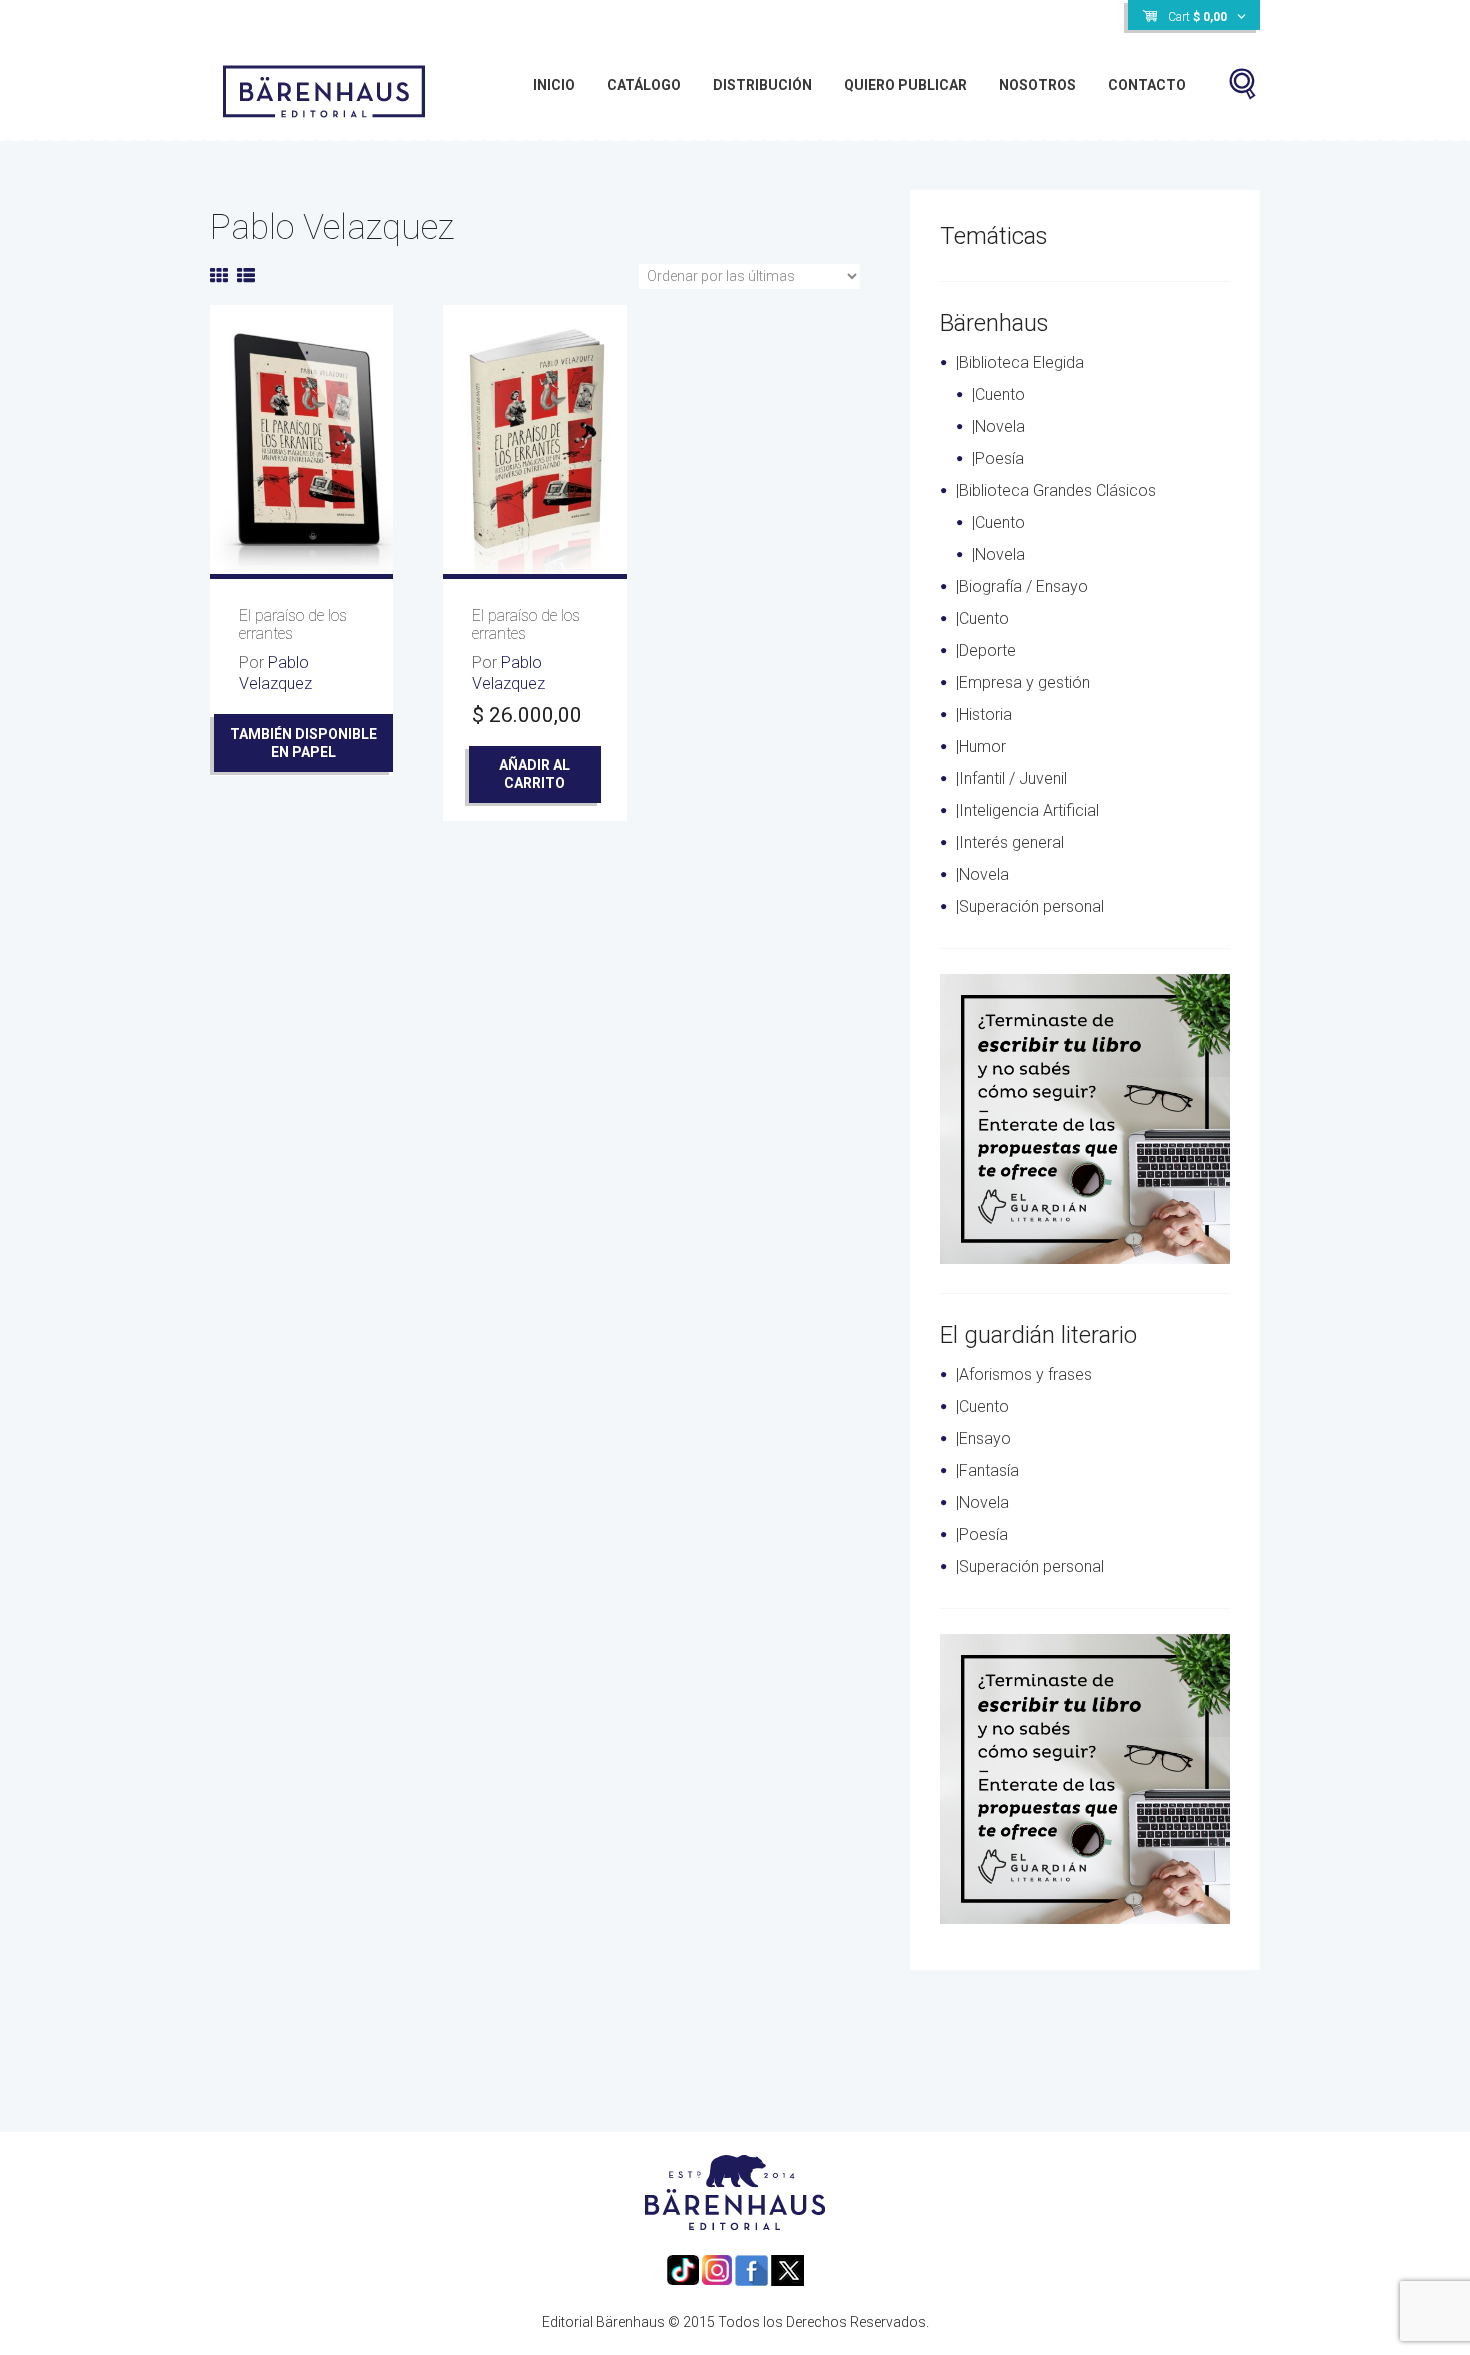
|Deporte (986, 650)
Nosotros (1037, 85)
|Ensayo (983, 1438)
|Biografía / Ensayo (1022, 586)
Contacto (1147, 85)
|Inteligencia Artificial (1027, 810)
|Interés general (1010, 842)
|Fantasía (987, 1470)
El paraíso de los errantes (293, 625)
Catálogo (644, 85)
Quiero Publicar (905, 85)
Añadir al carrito (534, 774)
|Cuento (998, 394)
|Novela (998, 426)
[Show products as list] (246, 275)
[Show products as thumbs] (219, 275)
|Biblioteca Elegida (1020, 362)
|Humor (981, 746)
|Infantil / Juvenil (1011, 778)
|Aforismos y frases (1024, 1374)
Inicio (554, 85)
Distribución (762, 85)
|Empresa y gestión (1023, 682)
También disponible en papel (303, 743)
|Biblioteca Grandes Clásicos (1056, 490)
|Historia (984, 714)
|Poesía (998, 458)
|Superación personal (1030, 906)
